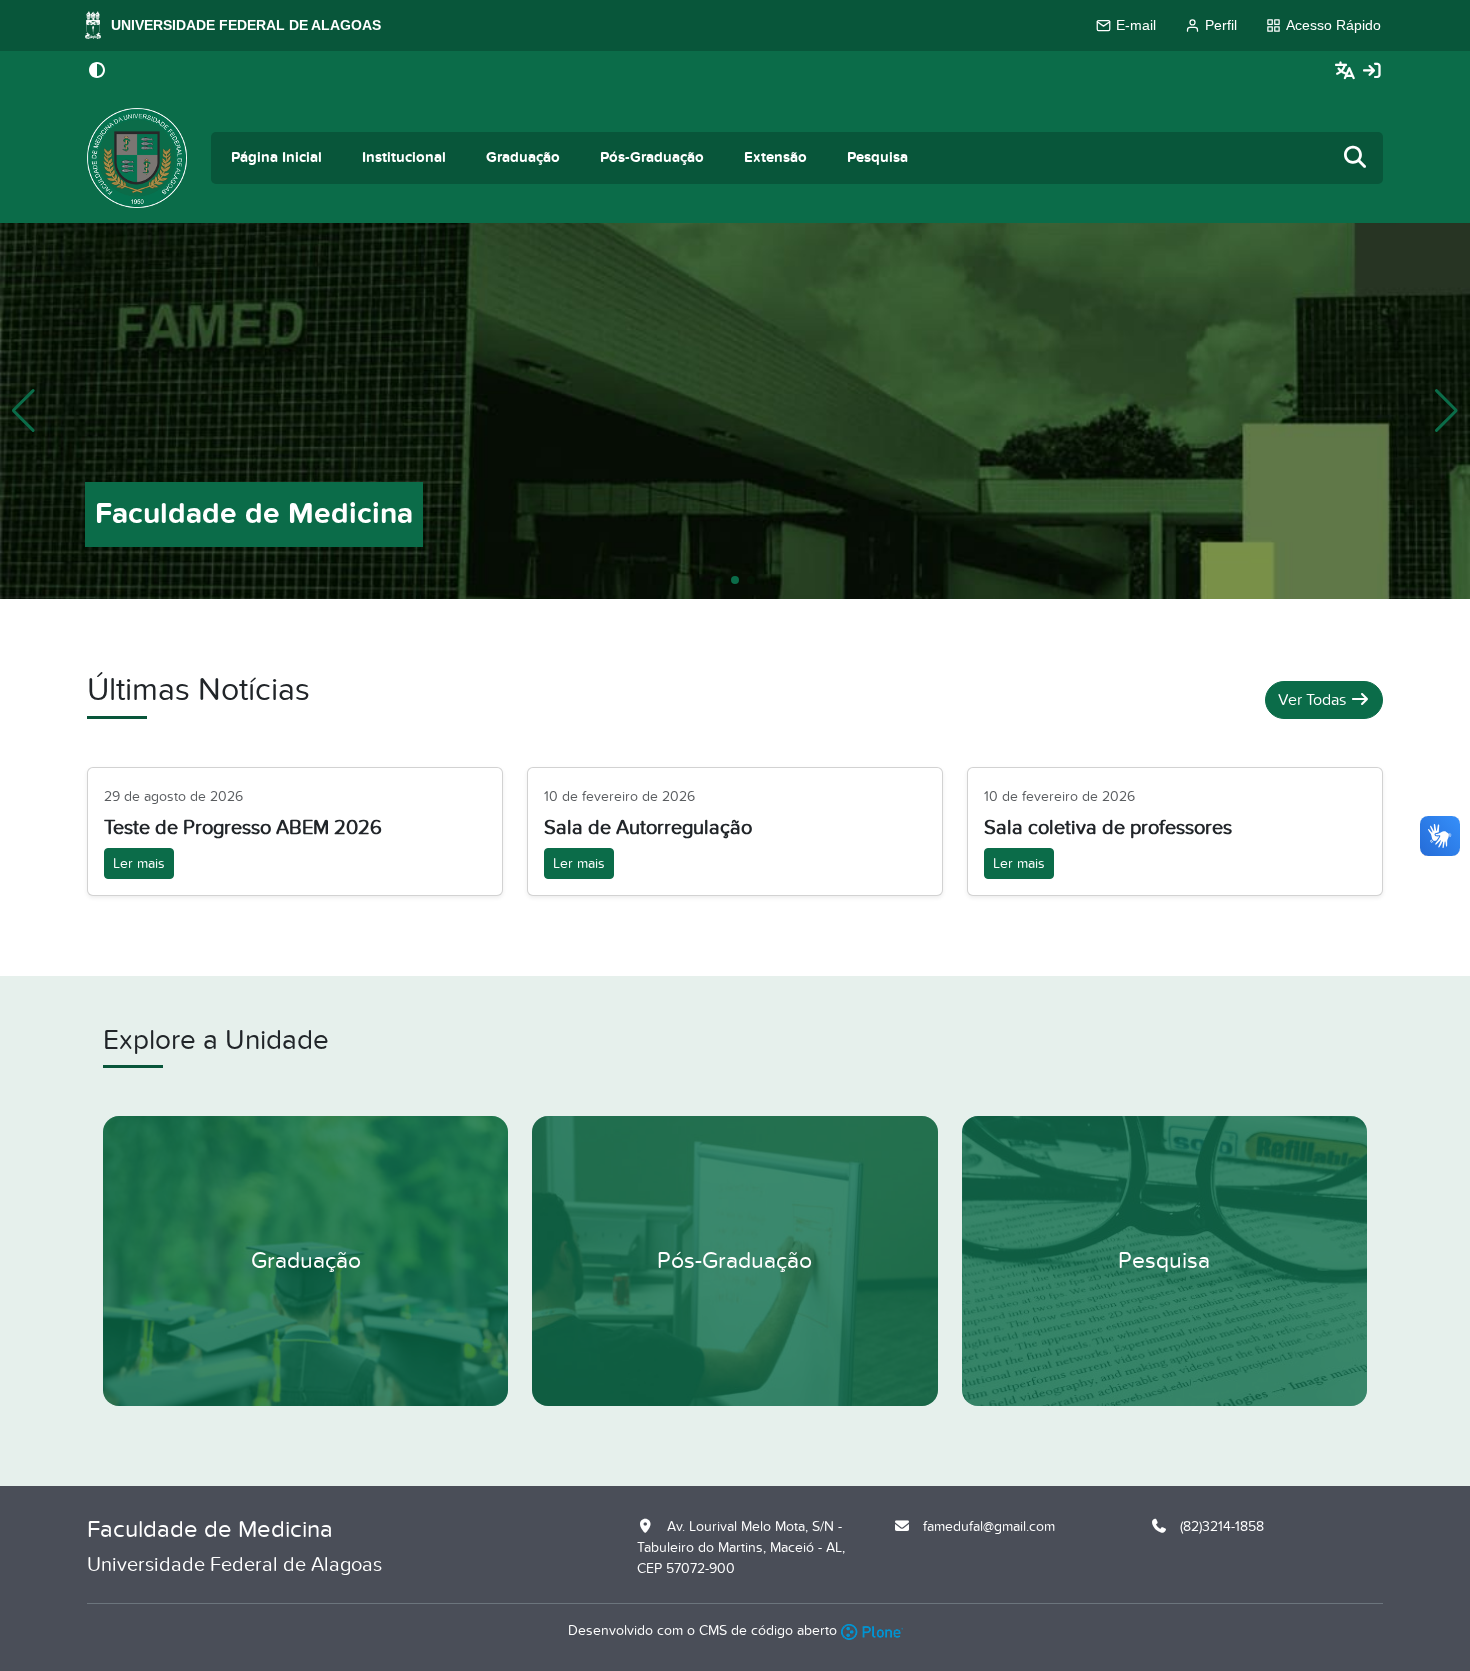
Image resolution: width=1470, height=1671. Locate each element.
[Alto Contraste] (97, 72)
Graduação (523, 157)
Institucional (404, 157)
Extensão (775, 157)
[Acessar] (1372, 71)
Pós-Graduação (652, 157)
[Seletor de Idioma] (1347, 71)
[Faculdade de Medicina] (137, 158)
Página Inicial (276, 157)
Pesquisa (877, 157)
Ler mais (139, 863)
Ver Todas (1314, 700)
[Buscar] (1356, 158)
